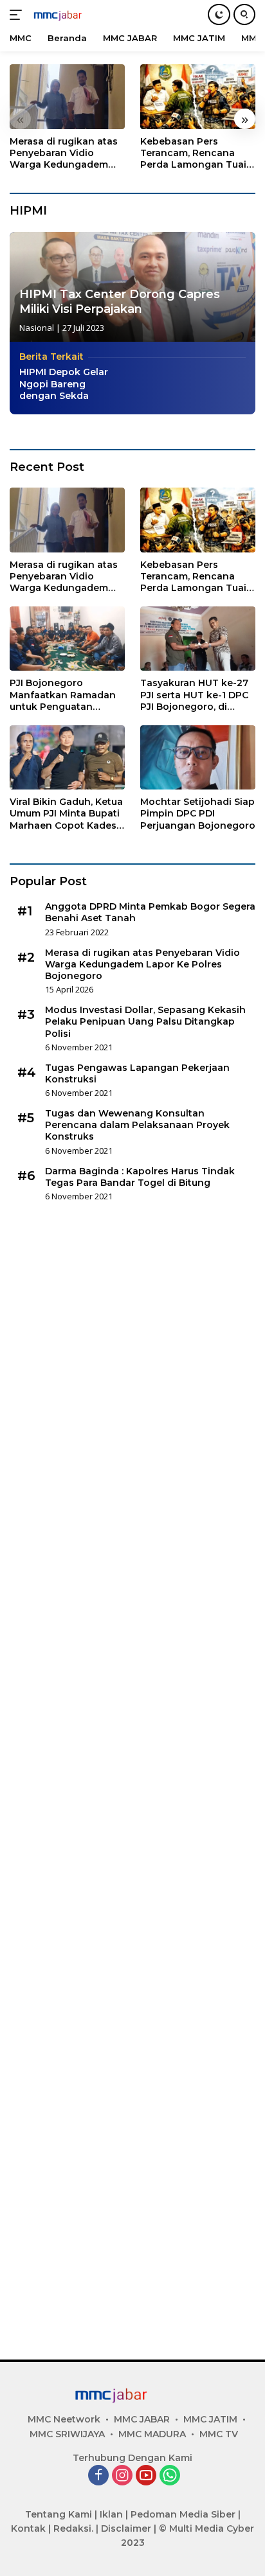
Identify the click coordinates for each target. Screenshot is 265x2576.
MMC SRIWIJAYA (67, 2434)
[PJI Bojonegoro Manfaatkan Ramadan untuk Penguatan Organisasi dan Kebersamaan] (67, 639)
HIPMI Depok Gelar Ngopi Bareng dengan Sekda (64, 384)
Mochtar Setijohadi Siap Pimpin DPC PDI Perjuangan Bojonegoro (198, 813)
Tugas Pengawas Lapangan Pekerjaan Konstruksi (137, 1073)
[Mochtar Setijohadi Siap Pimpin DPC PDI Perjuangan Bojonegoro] (198, 757)
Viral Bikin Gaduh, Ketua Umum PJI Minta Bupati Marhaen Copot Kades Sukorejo (66, 814)
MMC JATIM (210, 2419)
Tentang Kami (59, 2514)
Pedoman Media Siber (183, 2514)
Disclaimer (126, 2528)
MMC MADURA (152, 2434)
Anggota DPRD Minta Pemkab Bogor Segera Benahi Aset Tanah (150, 912)
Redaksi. (73, 2528)
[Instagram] (122, 2476)
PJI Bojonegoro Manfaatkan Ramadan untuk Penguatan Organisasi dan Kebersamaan (63, 695)
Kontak (28, 2528)
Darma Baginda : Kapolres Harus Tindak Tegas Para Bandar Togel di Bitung (140, 1177)
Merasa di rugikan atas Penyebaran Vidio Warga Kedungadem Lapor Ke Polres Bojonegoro (64, 153)
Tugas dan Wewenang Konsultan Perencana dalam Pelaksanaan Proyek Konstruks (137, 1125)
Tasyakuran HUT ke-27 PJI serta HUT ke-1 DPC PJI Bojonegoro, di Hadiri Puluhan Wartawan (194, 695)
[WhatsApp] (170, 2476)
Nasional (37, 328)
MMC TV (219, 2434)
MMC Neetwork (64, 2419)
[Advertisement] (132, 1776)
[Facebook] (98, 2476)
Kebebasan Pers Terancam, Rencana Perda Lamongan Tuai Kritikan (193, 153)
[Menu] (18, 15)
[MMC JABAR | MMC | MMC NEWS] (70, 15)
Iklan (111, 2514)
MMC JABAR (142, 2419)
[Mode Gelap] (219, 14)
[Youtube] (146, 2476)
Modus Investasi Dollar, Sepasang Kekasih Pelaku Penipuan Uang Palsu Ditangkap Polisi (145, 1021)
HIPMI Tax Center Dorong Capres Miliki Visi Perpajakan (120, 302)
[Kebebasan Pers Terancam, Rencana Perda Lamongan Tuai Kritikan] (198, 97)
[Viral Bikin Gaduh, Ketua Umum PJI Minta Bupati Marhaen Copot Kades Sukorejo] (67, 757)
